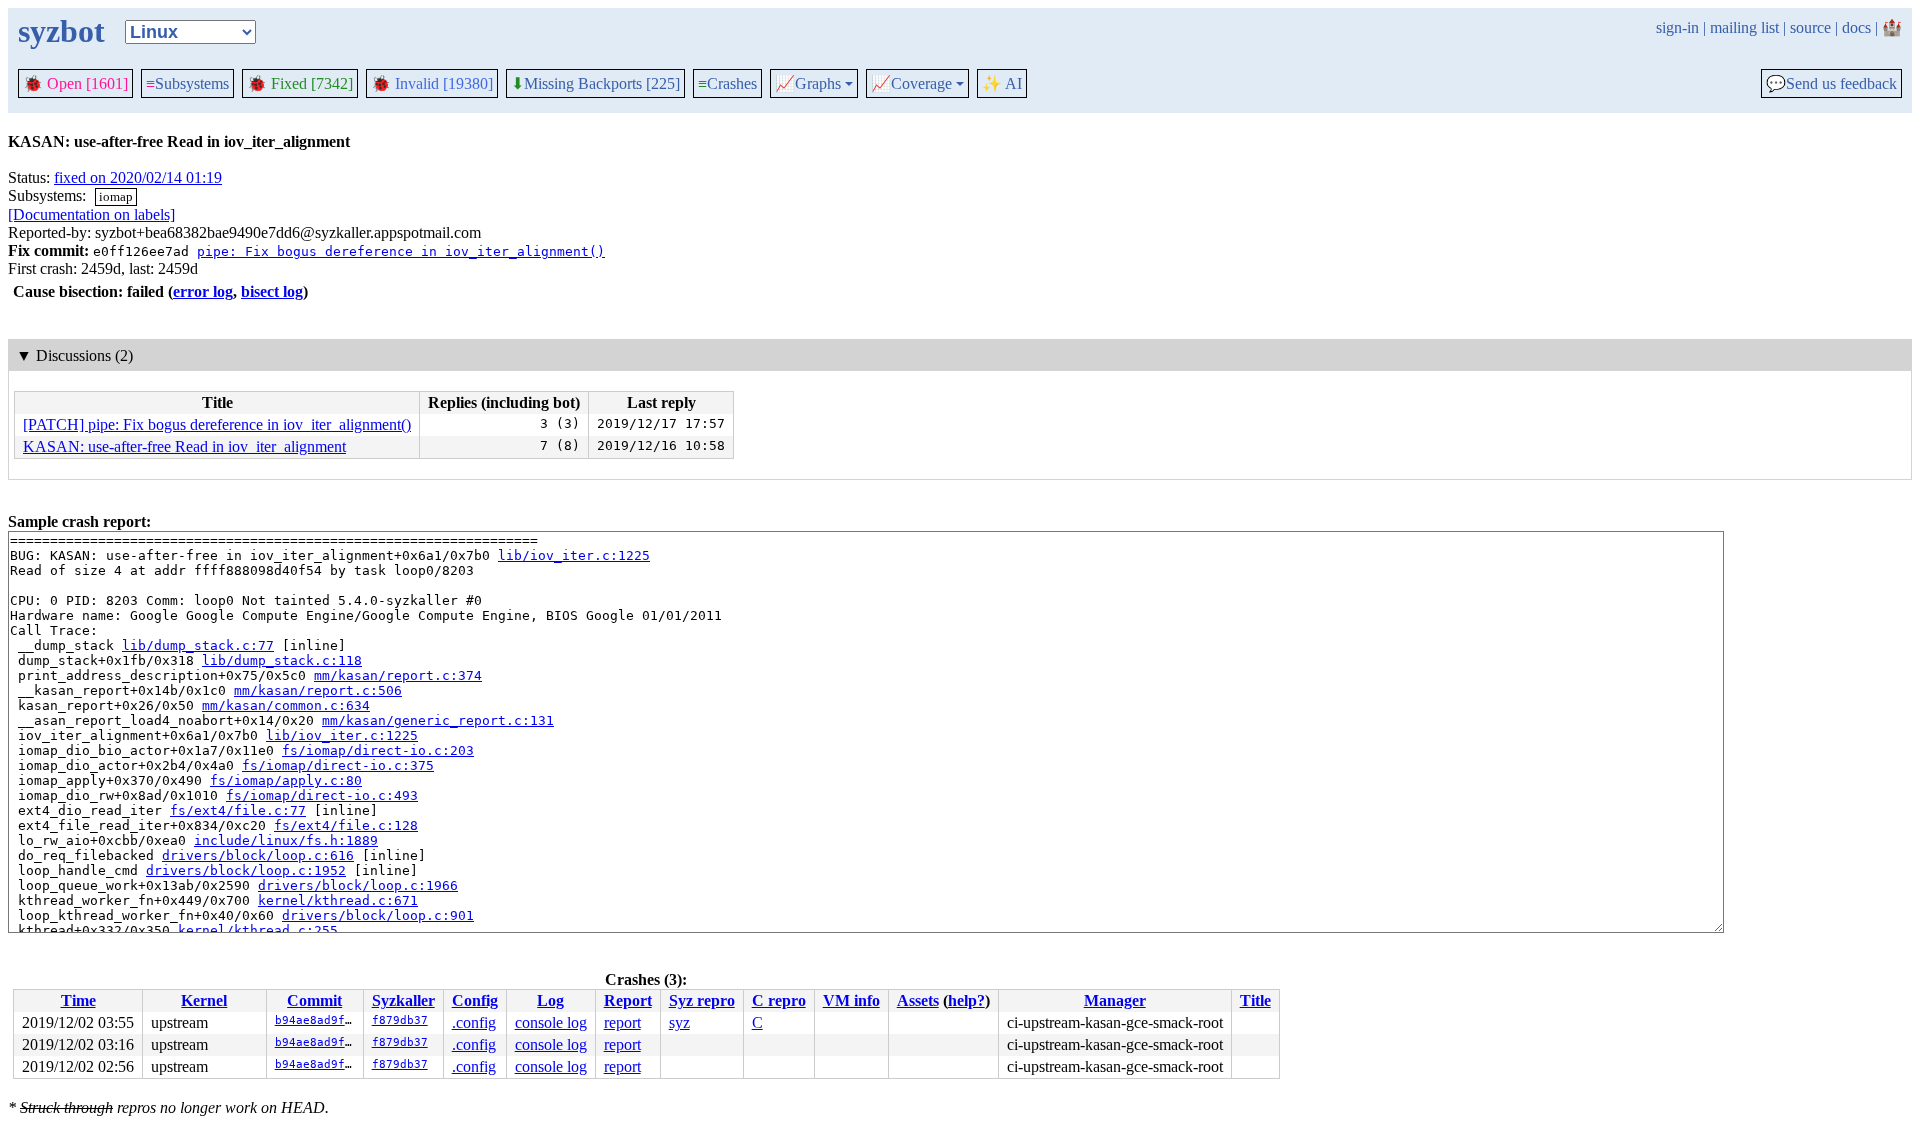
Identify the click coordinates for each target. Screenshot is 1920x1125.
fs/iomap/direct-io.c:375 (338, 765)
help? (966, 1000)
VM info (851, 1000)
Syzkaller (403, 1000)
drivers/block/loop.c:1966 (358, 885)
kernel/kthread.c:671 (338, 900)
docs (1856, 27)
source (1810, 27)
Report (628, 1000)
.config (474, 1022)
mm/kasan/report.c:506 (318, 690)
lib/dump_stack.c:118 (282, 660)
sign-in (1677, 27)
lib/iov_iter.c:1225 (574, 555)
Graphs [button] (808, 84)
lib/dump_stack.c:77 (198, 645)
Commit (314, 1000)
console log (551, 1022)
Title (1255, 1000)
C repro (779, 1000)
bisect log (272, 291)
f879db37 (400, 1020)
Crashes (727, 83)
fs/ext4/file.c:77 (238, 810)
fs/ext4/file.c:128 (346, 825)
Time (78, 1000)
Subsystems (187, 83)
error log (203, 291)
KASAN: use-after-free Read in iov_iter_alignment (184, 446)
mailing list (1744, 27)
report (622, 1022)
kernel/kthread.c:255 (258, 930)
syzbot (61, 31)
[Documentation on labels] (91, 214)
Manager (1115, 1000)
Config (475, 1000)
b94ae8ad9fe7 (317, 1020)
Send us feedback (1831, 84)
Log (550, 1000)
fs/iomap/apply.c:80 (286, 780)
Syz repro (702, 1000)
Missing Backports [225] (595, 84)
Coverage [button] (911, 84)
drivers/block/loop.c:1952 (246, 870)
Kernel (204, 1000)
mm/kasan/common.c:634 (286, 705)
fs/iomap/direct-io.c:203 (378, 750)
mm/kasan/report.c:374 (398, 675)
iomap (116, 196)
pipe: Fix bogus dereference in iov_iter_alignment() (401, 251)
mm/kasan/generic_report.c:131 (438, 720)
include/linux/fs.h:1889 (286, 840)
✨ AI (1002, 83)
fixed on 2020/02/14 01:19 (138, 177)
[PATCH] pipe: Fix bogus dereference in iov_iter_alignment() (217, 424)
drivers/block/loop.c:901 (378, 915)
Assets (918, 1000)
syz (679, 1022)
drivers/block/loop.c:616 (258, 855)
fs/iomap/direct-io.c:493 (322, 795)
